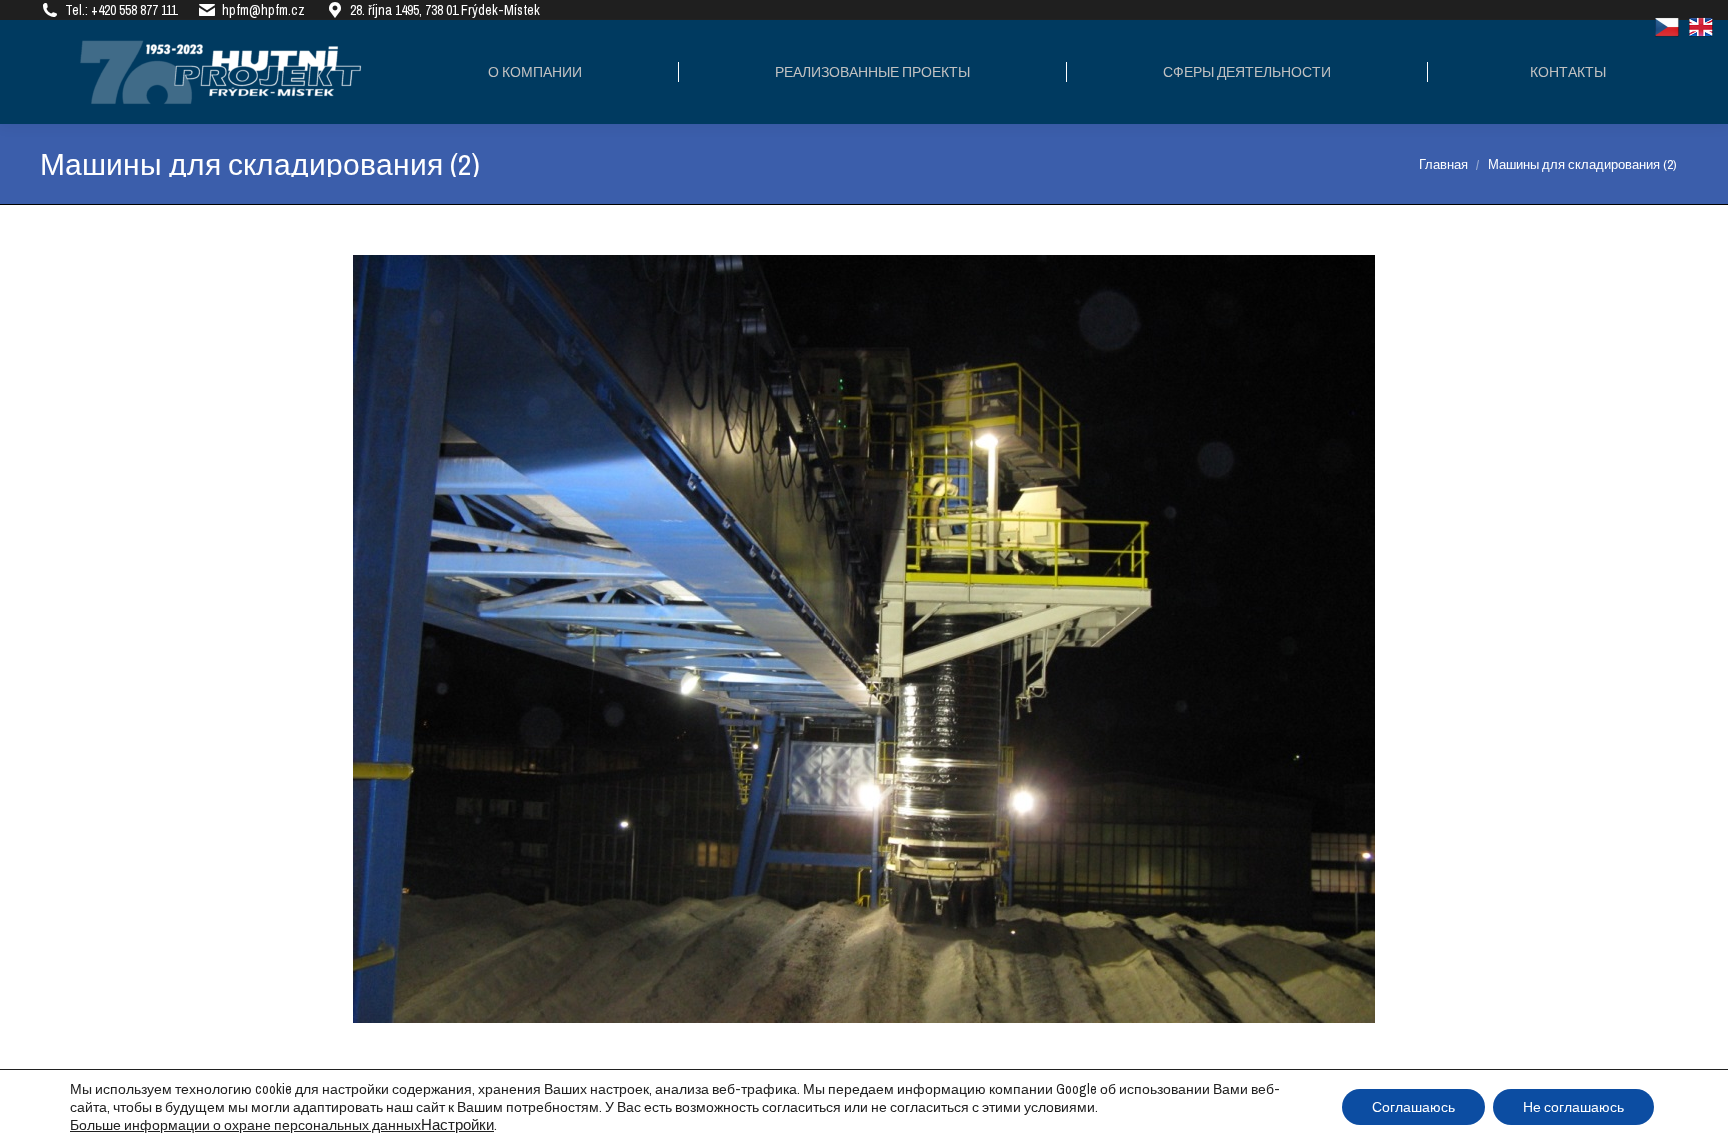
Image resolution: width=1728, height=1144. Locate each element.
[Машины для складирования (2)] (864, 639)
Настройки (457, 1125)
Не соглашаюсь (1573, 1107)
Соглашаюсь (1413, 1107)
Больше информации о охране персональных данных (245, 1125)
